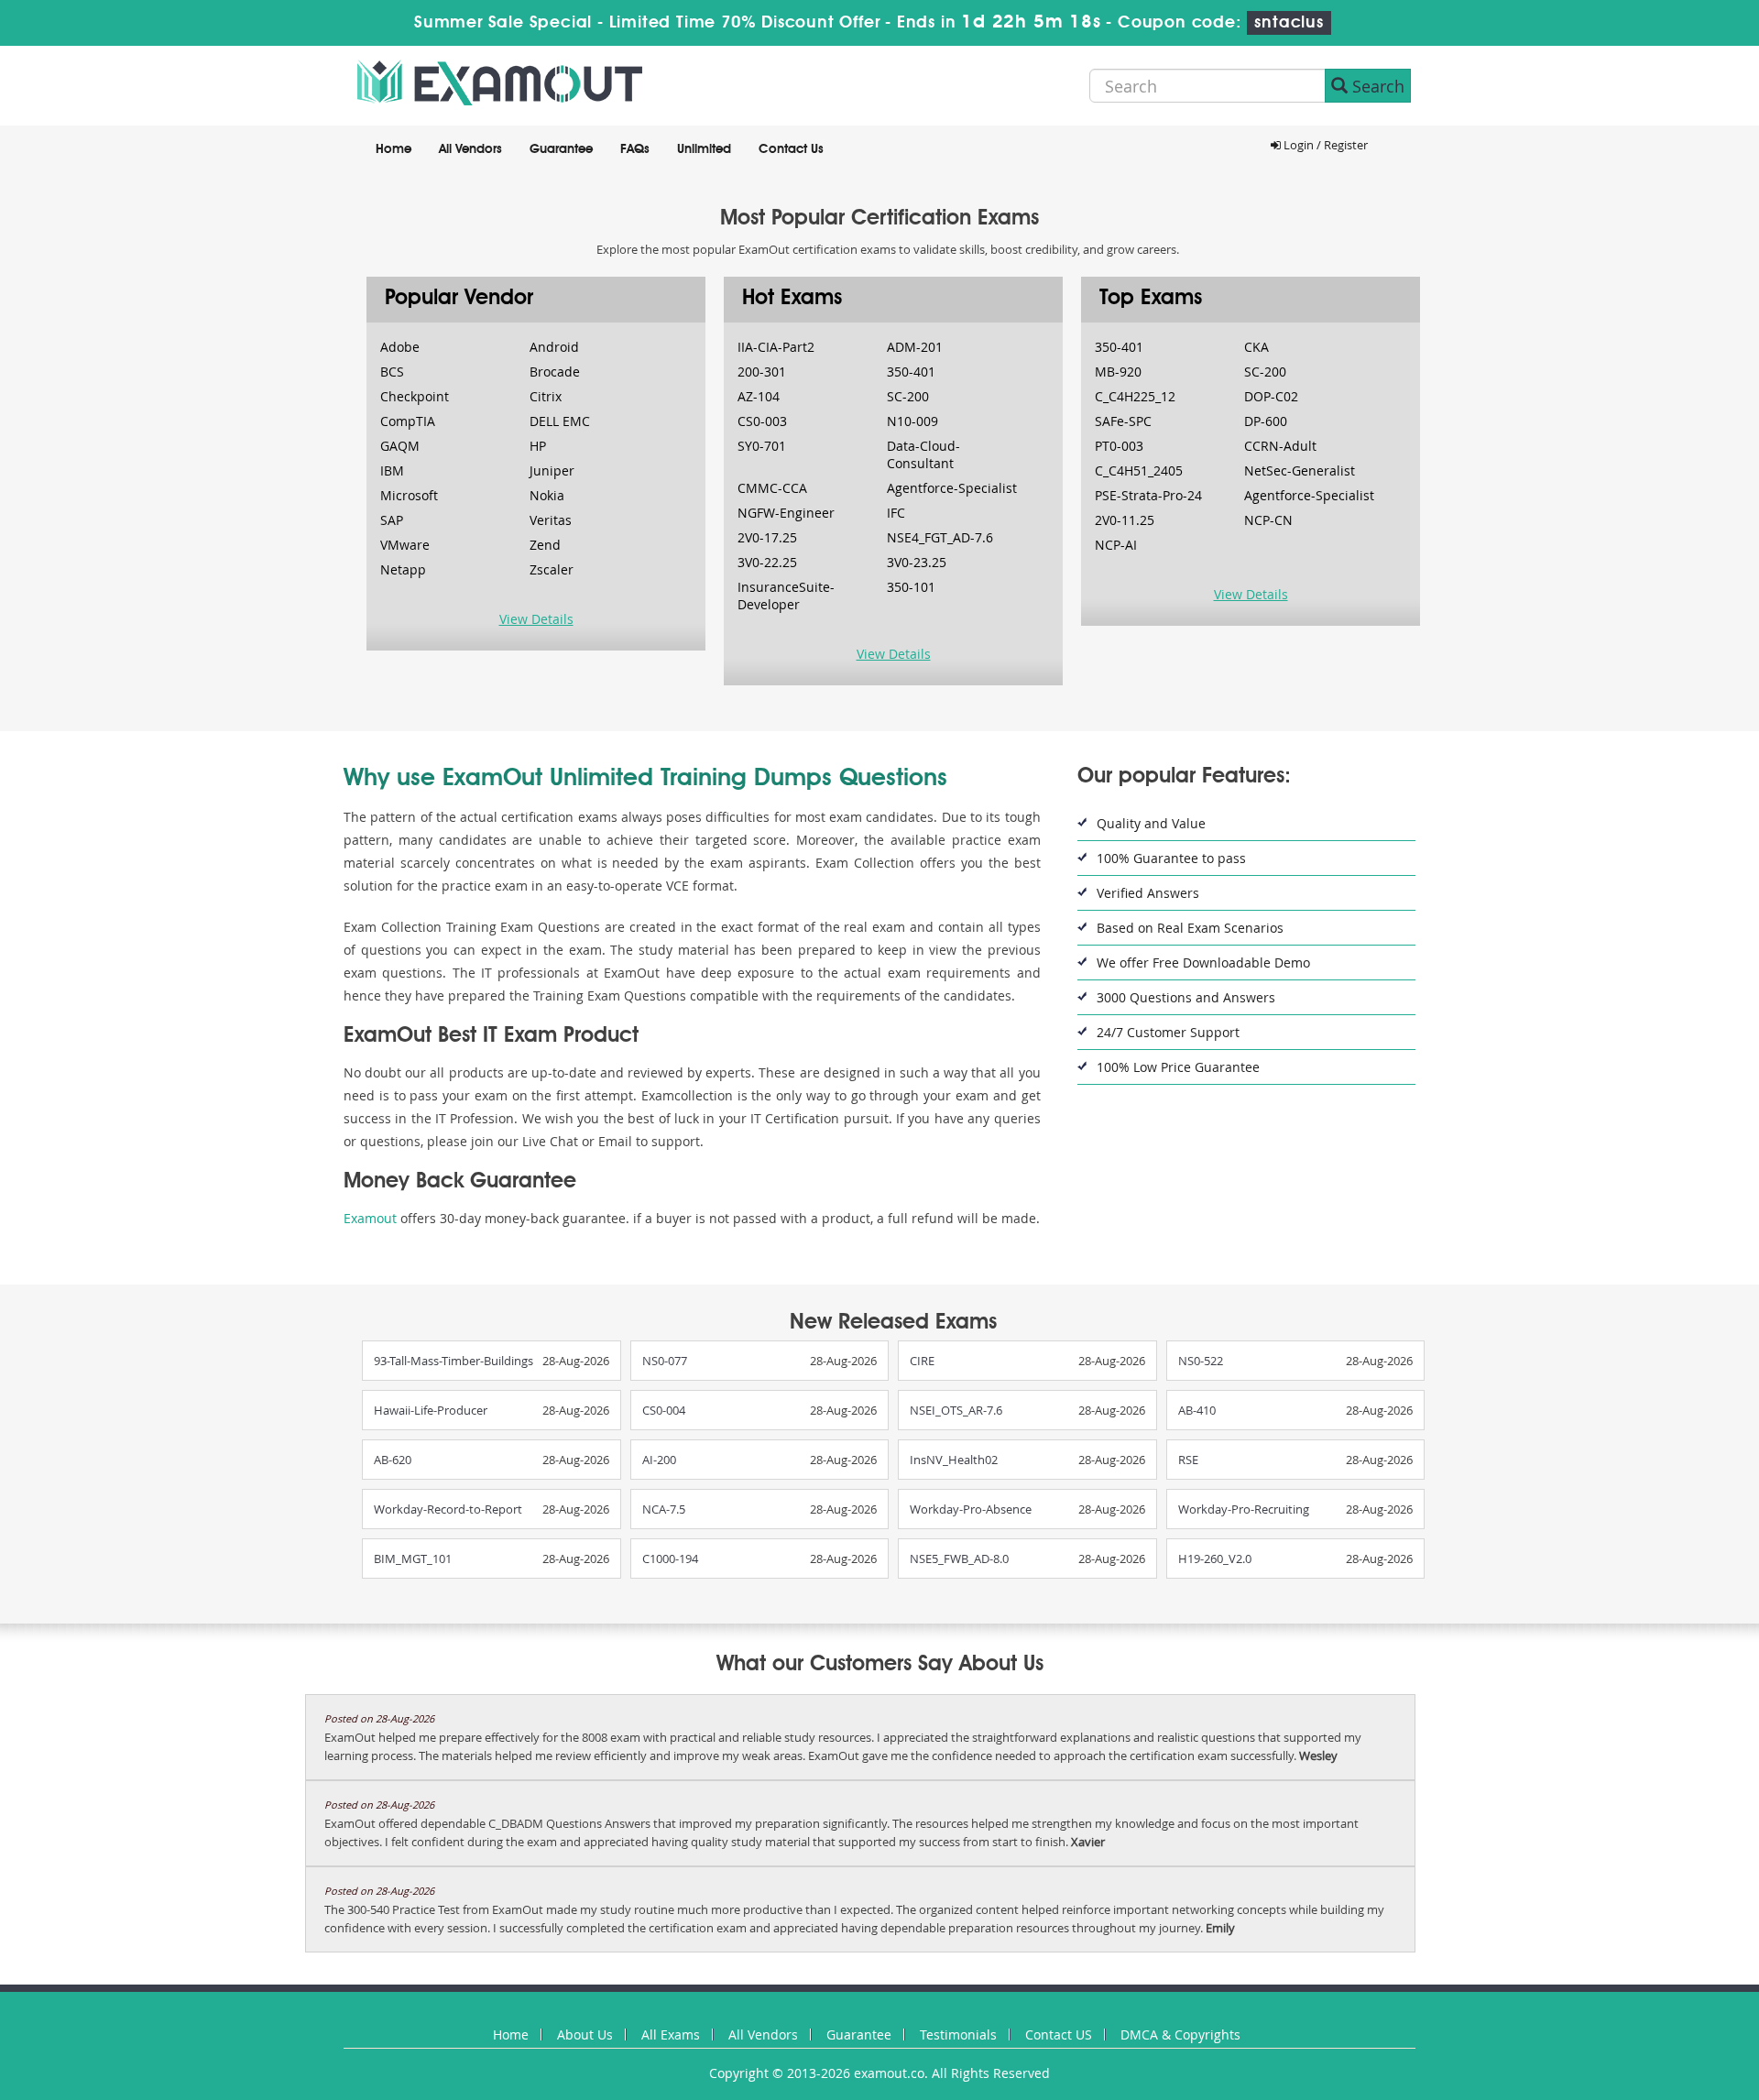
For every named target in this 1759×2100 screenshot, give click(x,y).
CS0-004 (664, 1410)
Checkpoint (415, 396)
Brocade (555, 372)
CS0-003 (762, 421)
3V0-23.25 (917, 562)
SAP (392, 520)
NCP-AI (1116, 545)
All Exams (671, 2034)
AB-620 (393, 1460)
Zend (545, 545)
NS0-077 (665, 1361)
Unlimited (704, 149)
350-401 (911, 372)
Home (393, 149)
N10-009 (912, 421)
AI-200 (659, 1460)
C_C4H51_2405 (1139, 470)
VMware (405, 545)
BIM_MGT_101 (413, 1559)
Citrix (546, 396)
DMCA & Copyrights (1180, 2034)
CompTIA (408, 421)
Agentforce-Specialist (952, 488)
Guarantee (561, 149)
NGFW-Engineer (786, 513)
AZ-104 (759, 396)
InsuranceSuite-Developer (786, 596)
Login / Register (1324, 145)
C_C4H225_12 (1135, 396)
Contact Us (791, 149)
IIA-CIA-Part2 (776, 347)
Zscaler (552, 569)
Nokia (547, 495)
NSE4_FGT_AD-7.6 (940, 537)
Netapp (403, 569)
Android (554, 347)
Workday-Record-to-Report (448, 1509)
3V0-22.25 (767, 562)
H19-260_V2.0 (1215, 1559)
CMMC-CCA (772, 488)
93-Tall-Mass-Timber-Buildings (453, 1361)
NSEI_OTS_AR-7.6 (956, 1410)
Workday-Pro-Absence (971, 1509)
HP (538, 446)
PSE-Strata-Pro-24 (1148, 495)
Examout (370, 1218)
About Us (585, 2034)
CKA (1256, 347)
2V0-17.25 (767, 537)
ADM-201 (915, 347)
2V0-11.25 (1125, 520)
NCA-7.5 (664, 1509)
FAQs (635, 149)
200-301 (762, 372)
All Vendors (470, 149)
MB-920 (1118, 372)
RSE (1188, 1460)
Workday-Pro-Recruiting (1244, 1509)
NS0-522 (1201, 1361)
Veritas (551, 520)
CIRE (922, 1361)
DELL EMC (560, 421)
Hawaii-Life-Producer (431, 1410)
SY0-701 (762, 446)
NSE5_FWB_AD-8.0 (959, 1559)
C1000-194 (670, 1559)
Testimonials (958, 2034)
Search (1376, 86)
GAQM (400, 446)
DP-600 (1266, 421)
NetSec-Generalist (1300, 470)
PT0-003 (1119, 446)
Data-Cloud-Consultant (923, 454)
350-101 (911, 587)
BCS (392, 372)
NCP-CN (1268, 520)
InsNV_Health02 (954, 1460)
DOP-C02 (1271, 396)
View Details (536, 619)
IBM (392, 470)
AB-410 (1197, 1410)
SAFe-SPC (1123, 421)
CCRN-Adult (1280, 446)
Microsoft (409, 495)
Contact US (1059, 2034)
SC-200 (908, 396)
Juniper (552, 470)
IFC (896, 513)
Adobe (400, 347)
